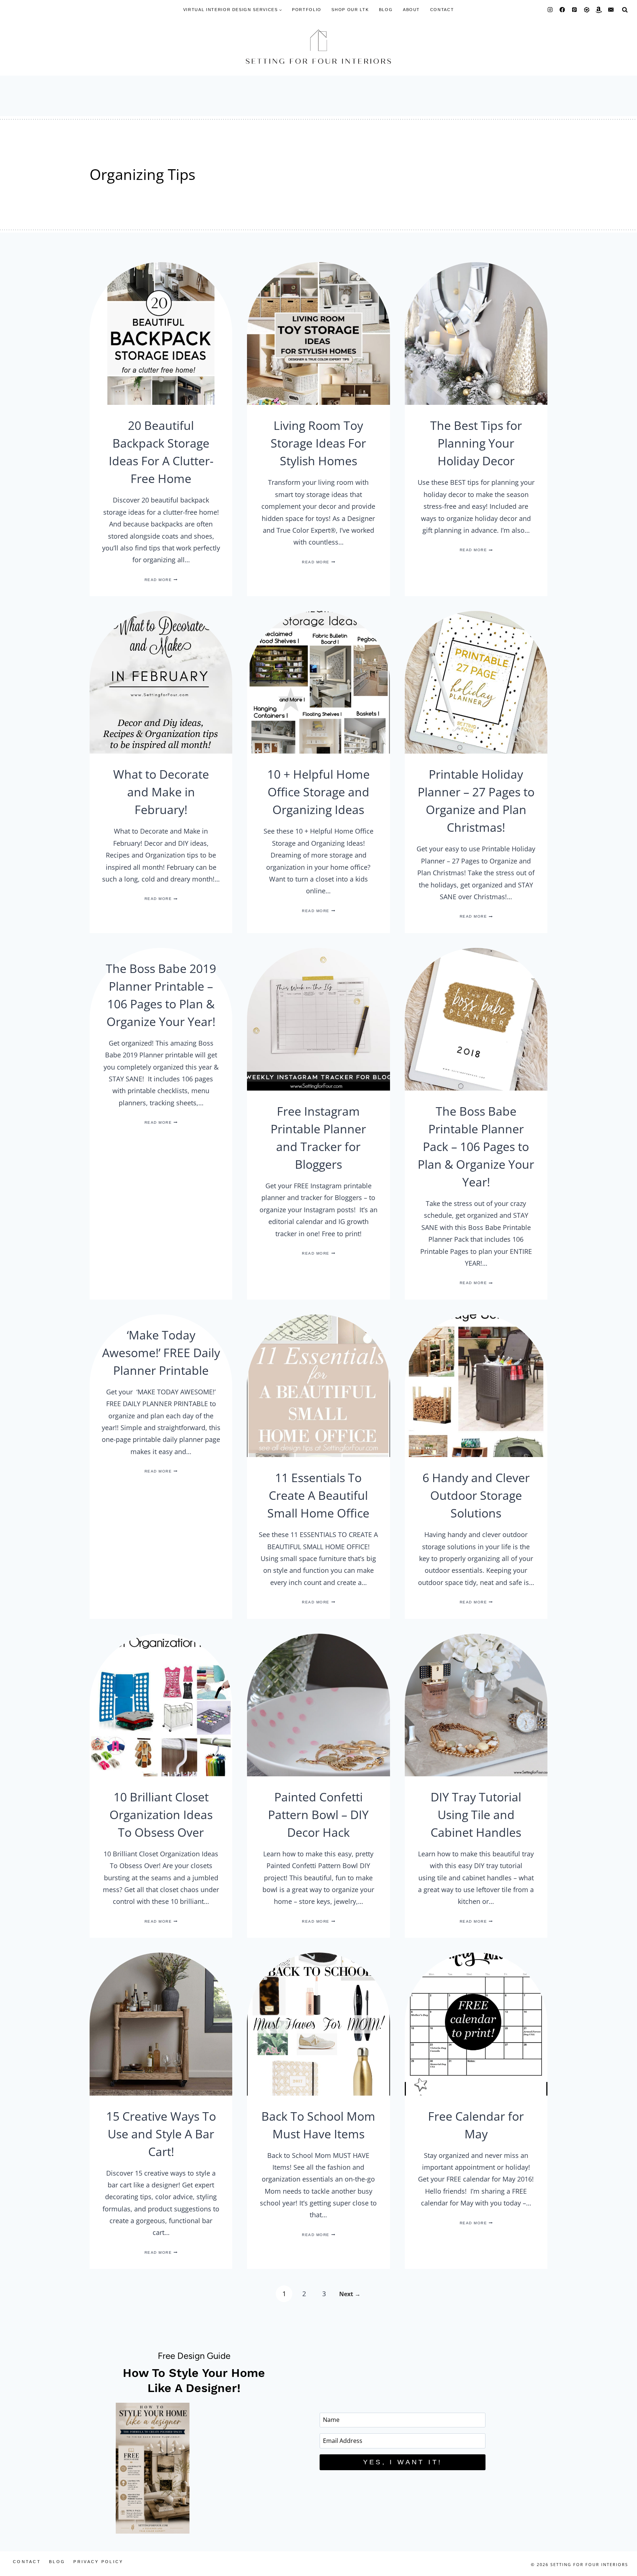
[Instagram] (550, 10)
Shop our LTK (350, 10)
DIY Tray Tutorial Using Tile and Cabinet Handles (476, 1814)
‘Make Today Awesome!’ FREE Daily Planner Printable (161, 1353)
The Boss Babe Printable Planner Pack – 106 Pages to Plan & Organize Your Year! (476, 1146)
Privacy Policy (98, 2562)
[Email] (611, 10)
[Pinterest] (575, 10)
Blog (386, 10)
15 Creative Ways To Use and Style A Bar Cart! (161, 2134)
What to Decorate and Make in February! (161, 792)
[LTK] (587, 10)
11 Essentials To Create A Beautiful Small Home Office (318, 1495)
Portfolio (307, 10)
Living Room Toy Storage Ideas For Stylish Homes (318, 443)
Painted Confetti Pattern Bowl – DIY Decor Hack (318, 1814)
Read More (161, 580)
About (411, 10)
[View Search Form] (625, 10)
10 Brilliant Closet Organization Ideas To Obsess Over (161, 1814)
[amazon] (599, 10)
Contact (442, 10)
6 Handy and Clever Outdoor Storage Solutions (476, 1495)
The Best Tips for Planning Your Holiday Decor (476, 443)
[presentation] (161, 333)
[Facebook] (562, 10)
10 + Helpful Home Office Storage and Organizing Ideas (318, 792)
